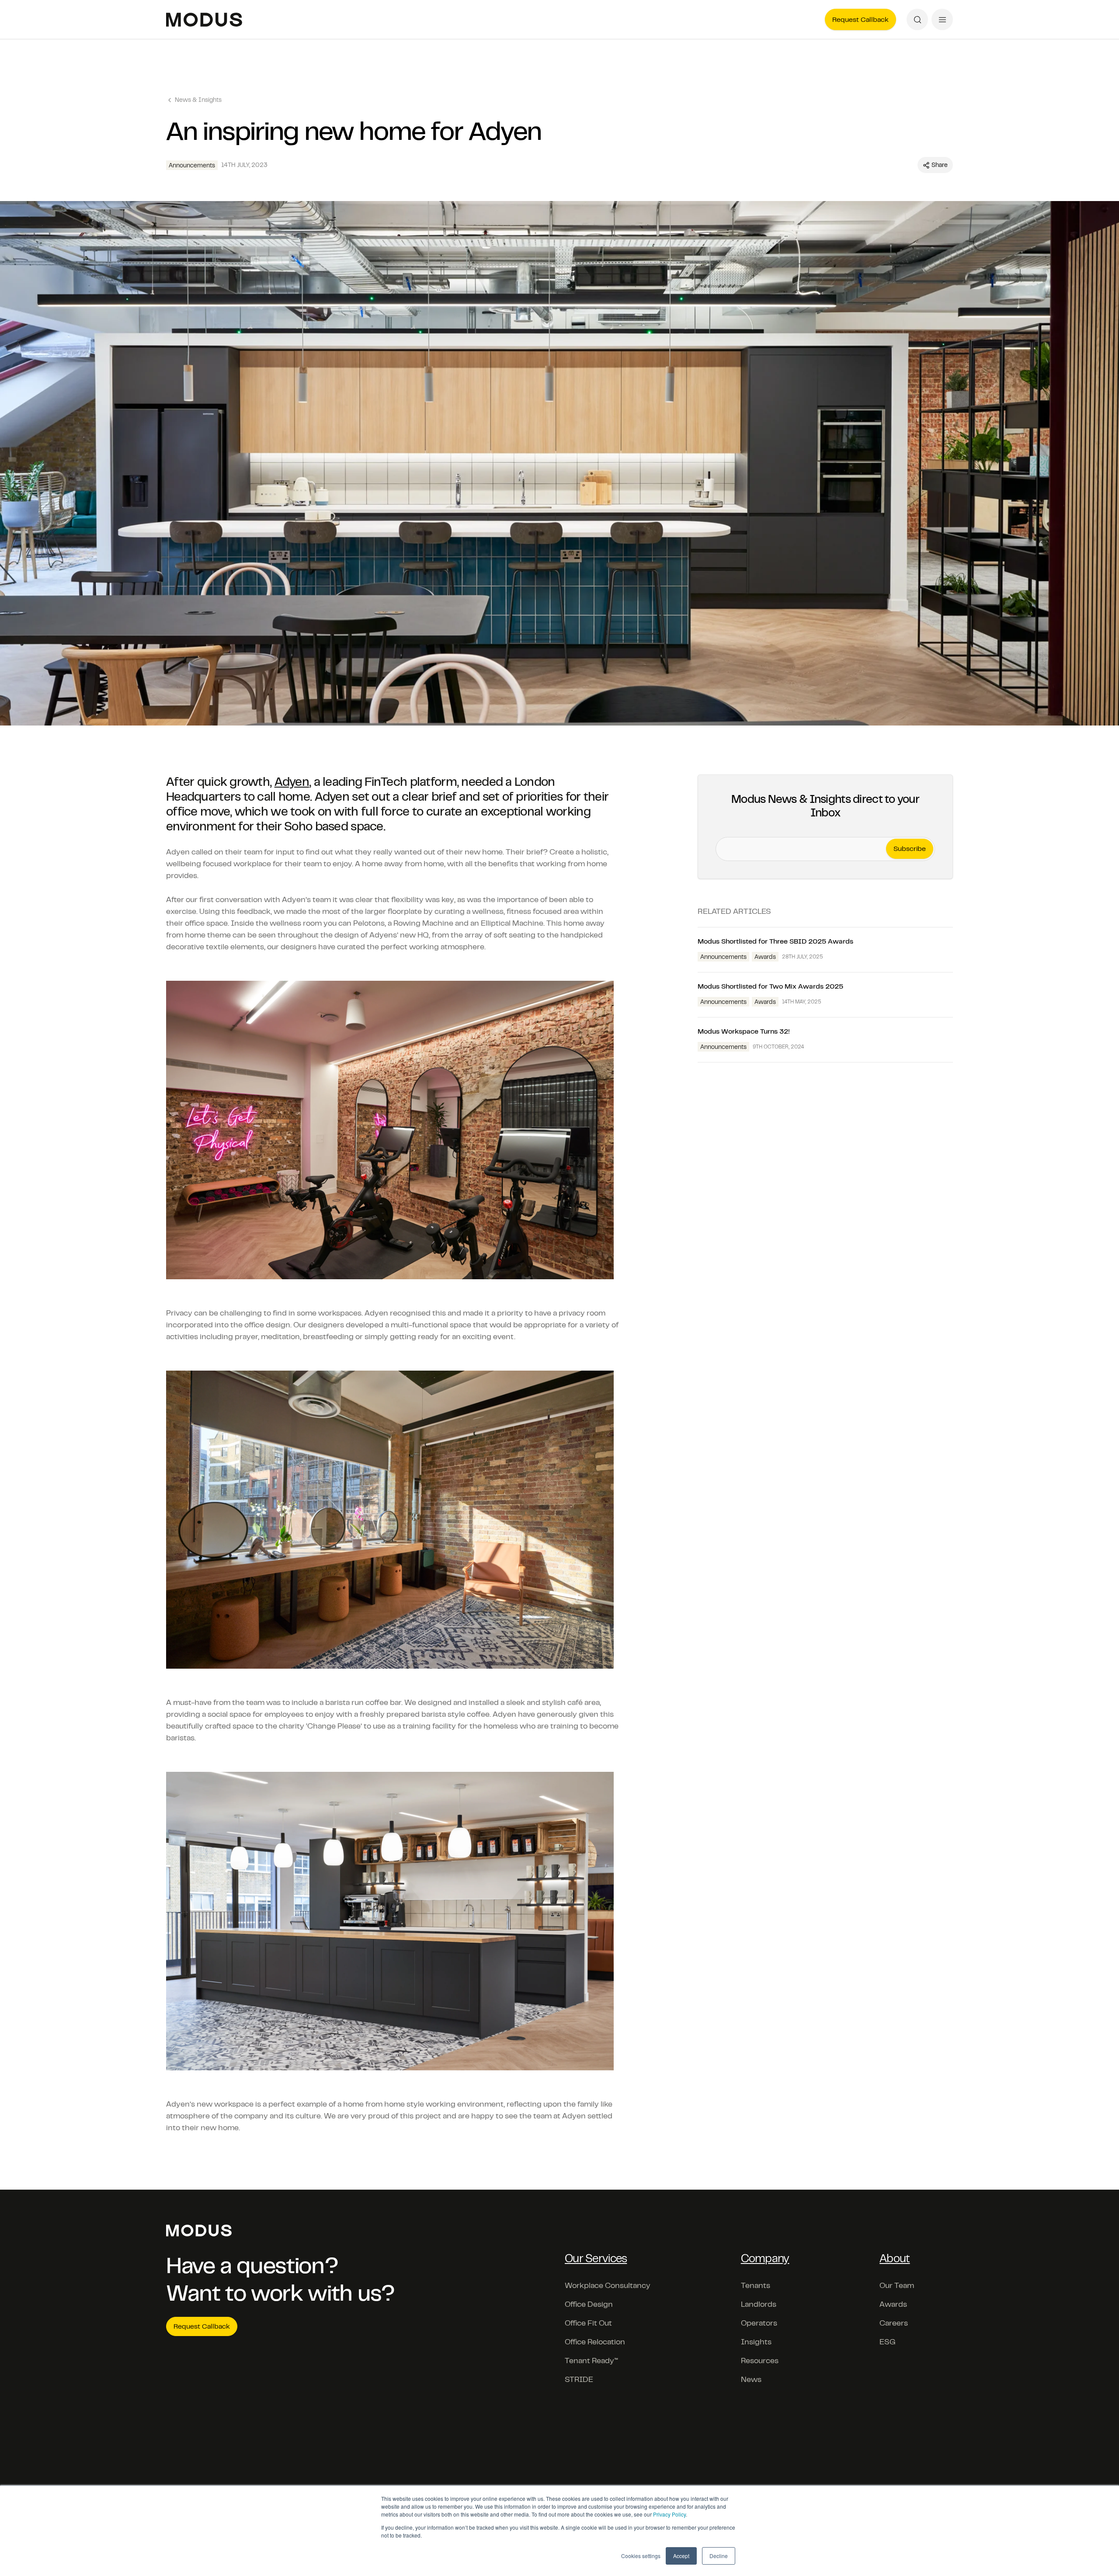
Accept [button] (681, 2556)
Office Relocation (595, 2342)
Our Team (897, 2285)
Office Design (589, 2304)
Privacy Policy (669, 2514)
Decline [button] (719, 2556)
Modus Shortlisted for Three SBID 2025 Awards (775, 941)
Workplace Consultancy (608, 2285)
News (751, 2379)
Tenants (756, 2285)
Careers (894, 2323)
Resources (760, 2361)
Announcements (192, 165)
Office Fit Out (588, 2323)
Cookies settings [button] (641, 2556)
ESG (888, 2342)
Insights (756, 2342)
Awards (765, 957)
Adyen (292, 782)
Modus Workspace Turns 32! (744, 1031)
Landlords (759, 2304)
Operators (759, 2323)
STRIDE (579, 2379)
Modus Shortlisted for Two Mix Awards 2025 (770, 986)
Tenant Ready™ (591, 2361)
